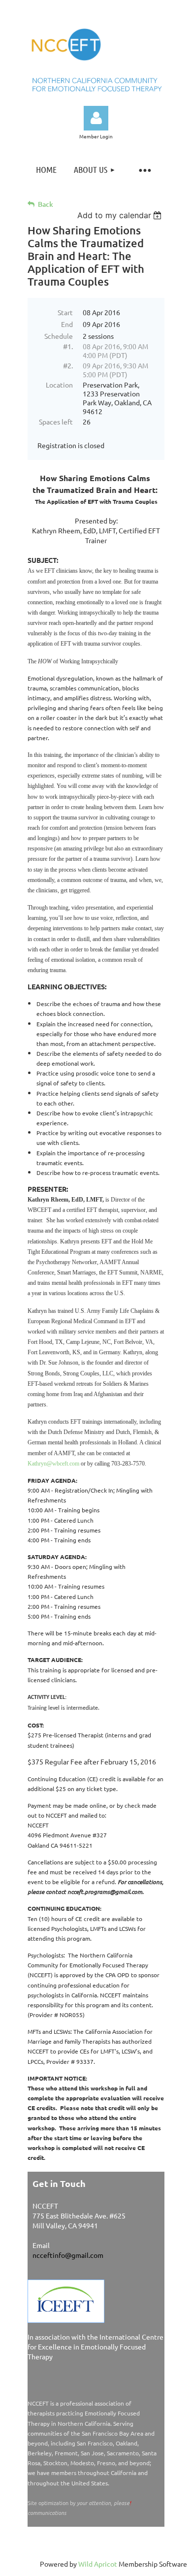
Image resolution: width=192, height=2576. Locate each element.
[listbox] (121, 215)
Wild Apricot (98, 2564)
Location (59, 385)
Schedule (59, 336)
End (67, 324)
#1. (68, 346)
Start (65, 312)
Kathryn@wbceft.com (53, 1464)
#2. (68, 365)
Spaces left (56, 422)
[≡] (145, 170)
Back (46, 204)
